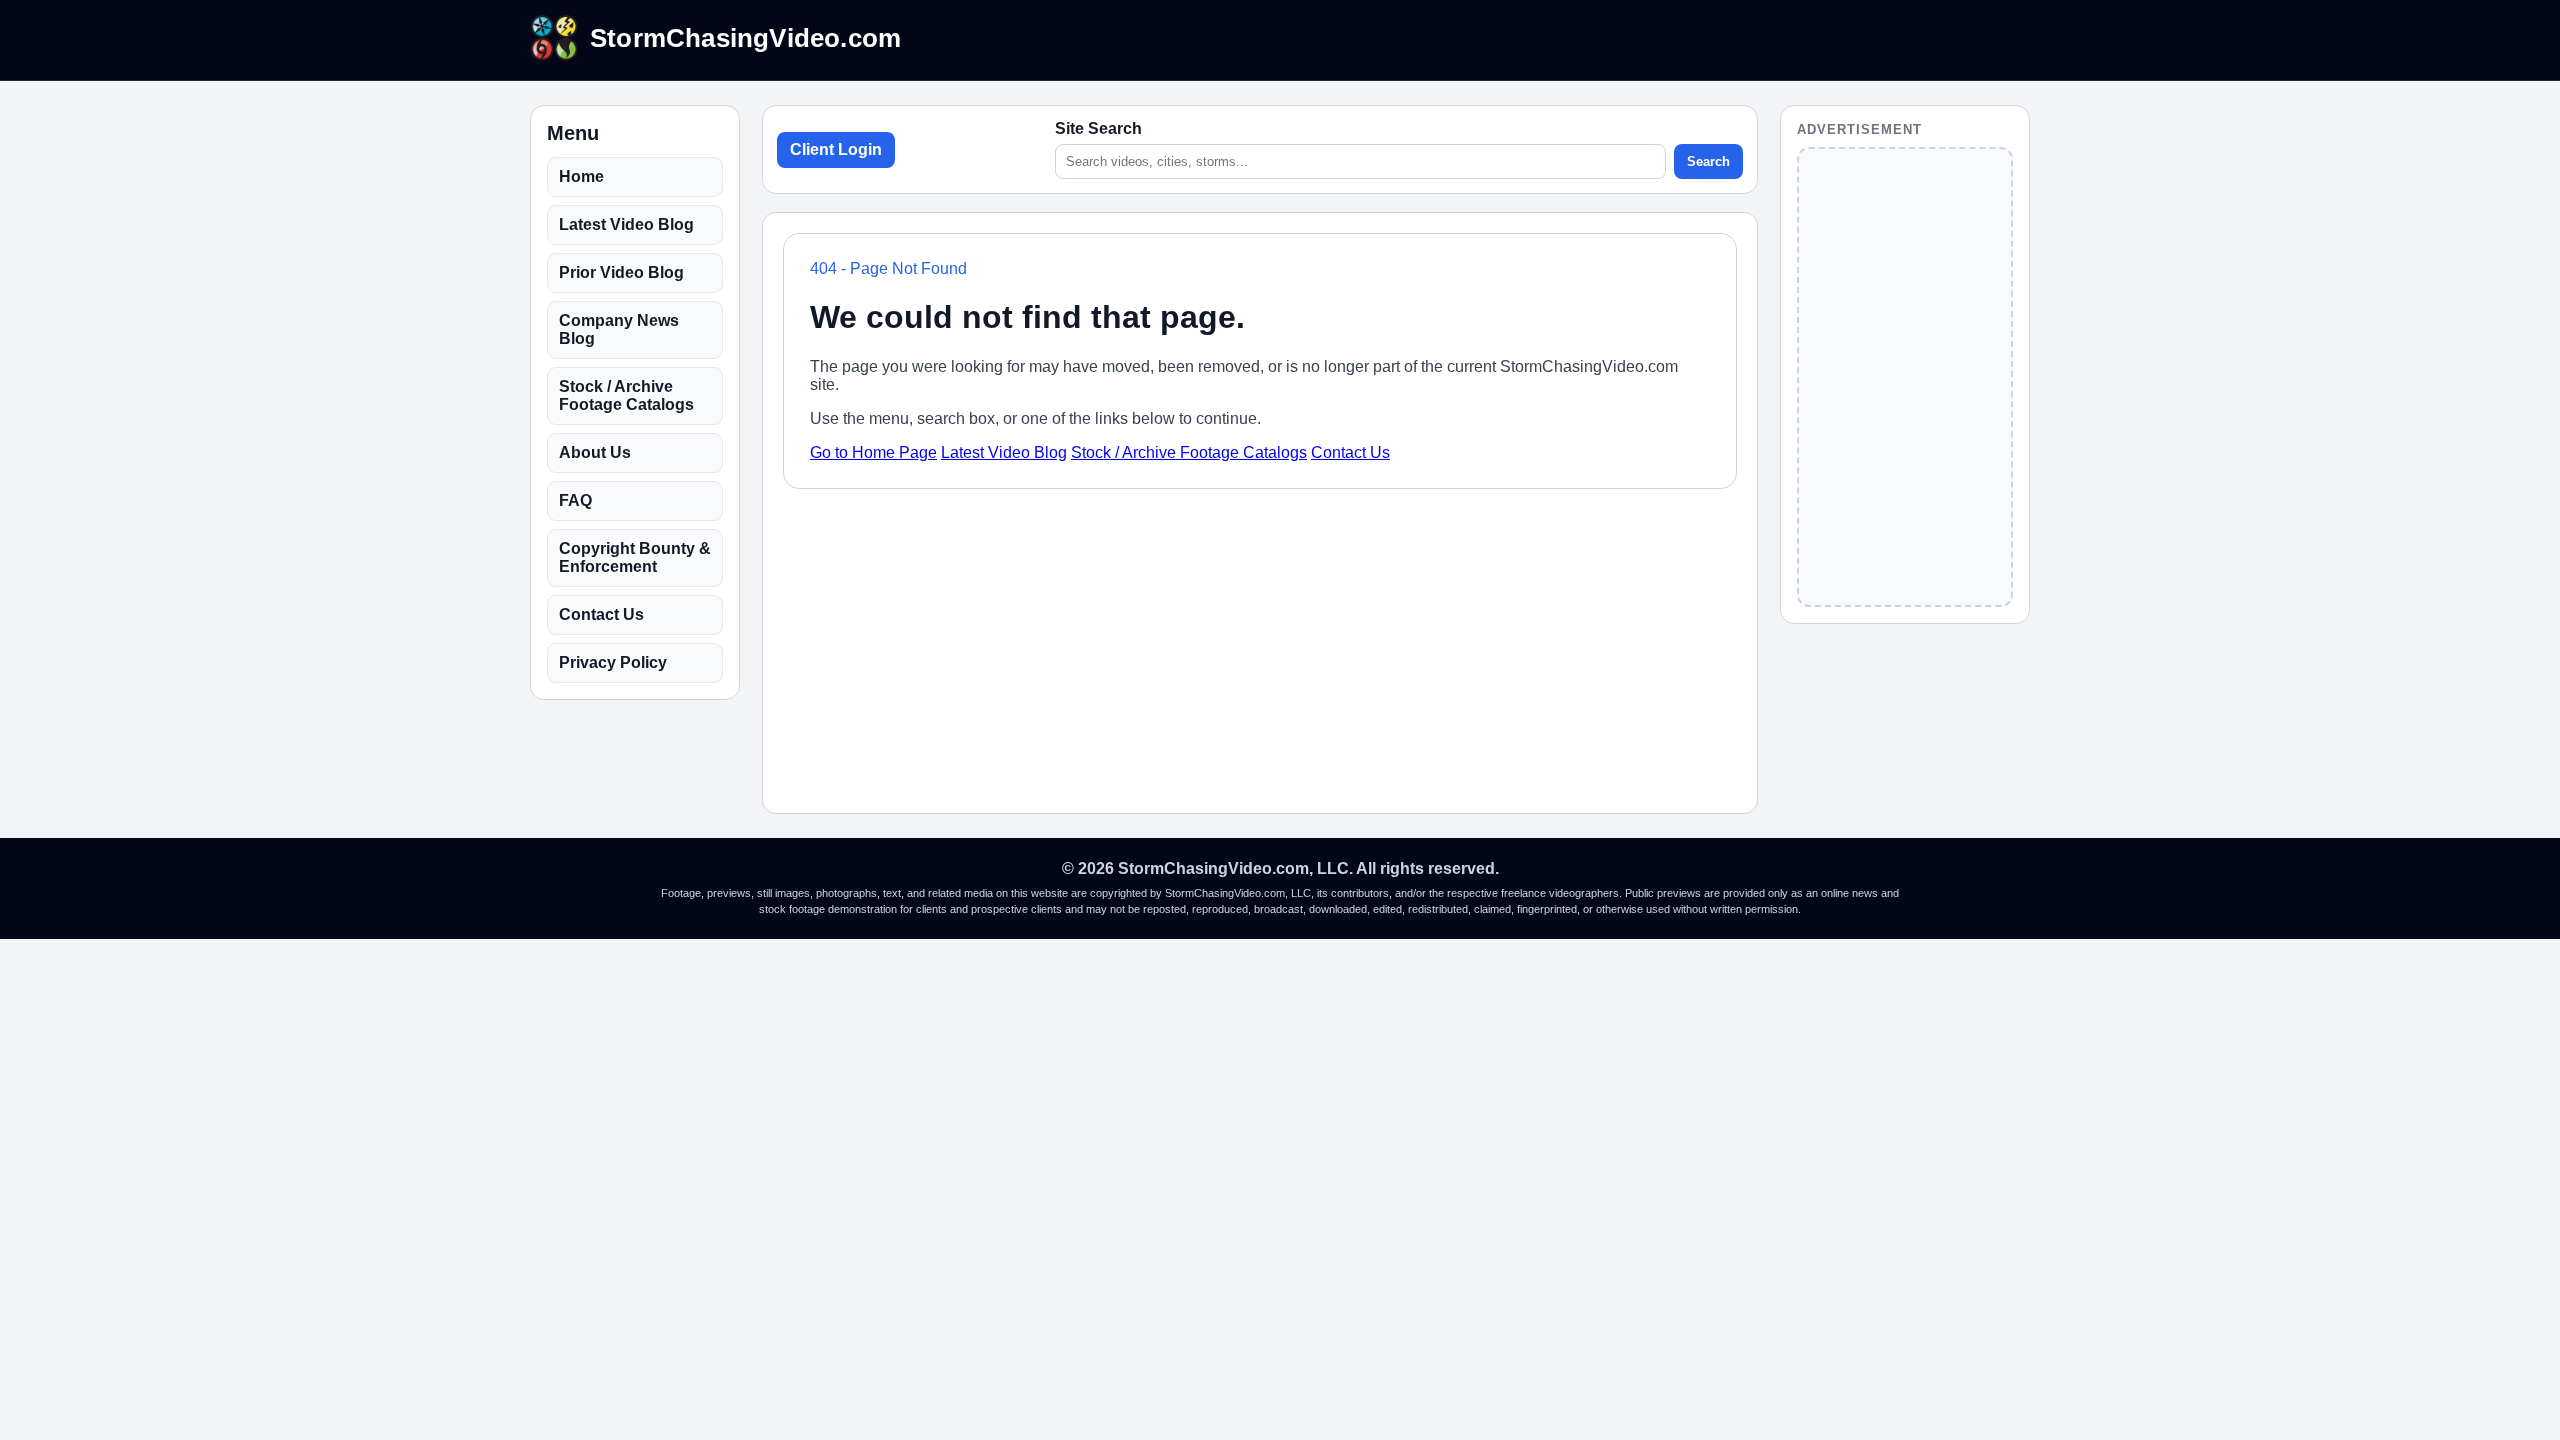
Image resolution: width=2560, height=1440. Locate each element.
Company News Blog (619, 329)
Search (1708, 161)
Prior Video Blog (621, 272)
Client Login (836, 149)
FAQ (575, 500)
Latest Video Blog (626, 224)
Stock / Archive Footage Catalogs (626, 395)
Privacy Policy (613, 662)
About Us (595, 452)
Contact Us (601, 614)
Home (581, 176)
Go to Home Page (873, 452)
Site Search (1098, 128)
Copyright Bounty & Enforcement (635, 557)
